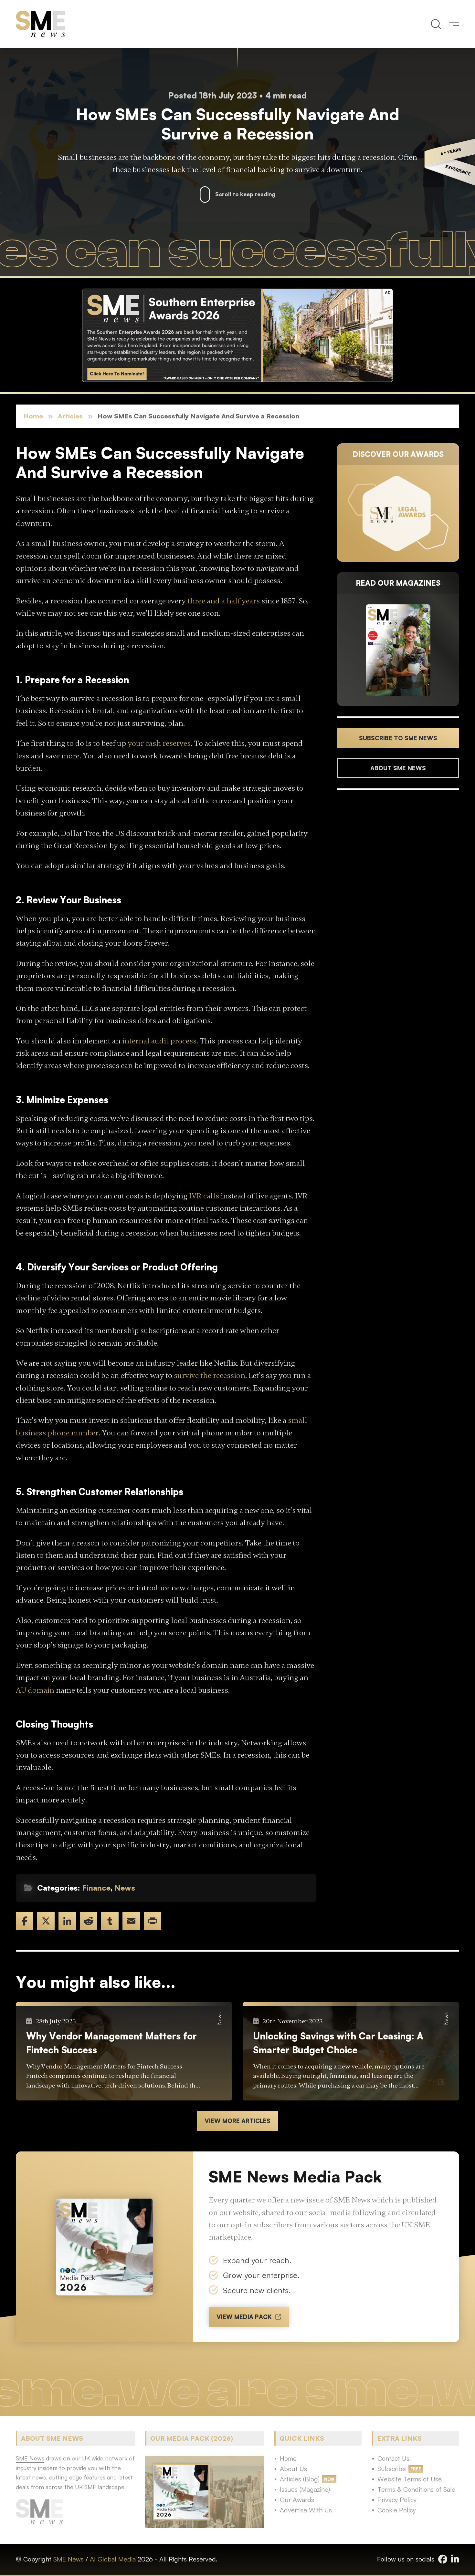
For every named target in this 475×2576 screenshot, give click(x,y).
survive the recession (210, 1375)
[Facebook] (25, 1921)
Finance (96, 1888)
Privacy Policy (397, 2500)
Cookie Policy (397, 2510)
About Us (293, 2469)
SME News (69, 2559)
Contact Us (393, 2458)
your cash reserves (159, 743)
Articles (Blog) (300, 2479)
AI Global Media (113, 2559)
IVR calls (204, 1196)
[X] (46, 1921)
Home (33, 416)
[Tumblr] (110, 1921)
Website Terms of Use (410, 2479)
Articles (70, 416)
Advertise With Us (306, 2510)
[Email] (131, 1921)
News (125, 1888)
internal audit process (159, 1041)
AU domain (35, 1690)
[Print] (153, 1921)
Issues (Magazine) (305, 2489)
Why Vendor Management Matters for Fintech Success (111, 2043)
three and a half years (224, 601)
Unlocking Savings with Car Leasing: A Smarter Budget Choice (338, 2043)
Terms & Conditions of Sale (416, 2489)
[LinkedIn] (67, 1921)
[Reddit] (89, 1921)
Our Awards (297, 2500)
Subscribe (392, 2469)
